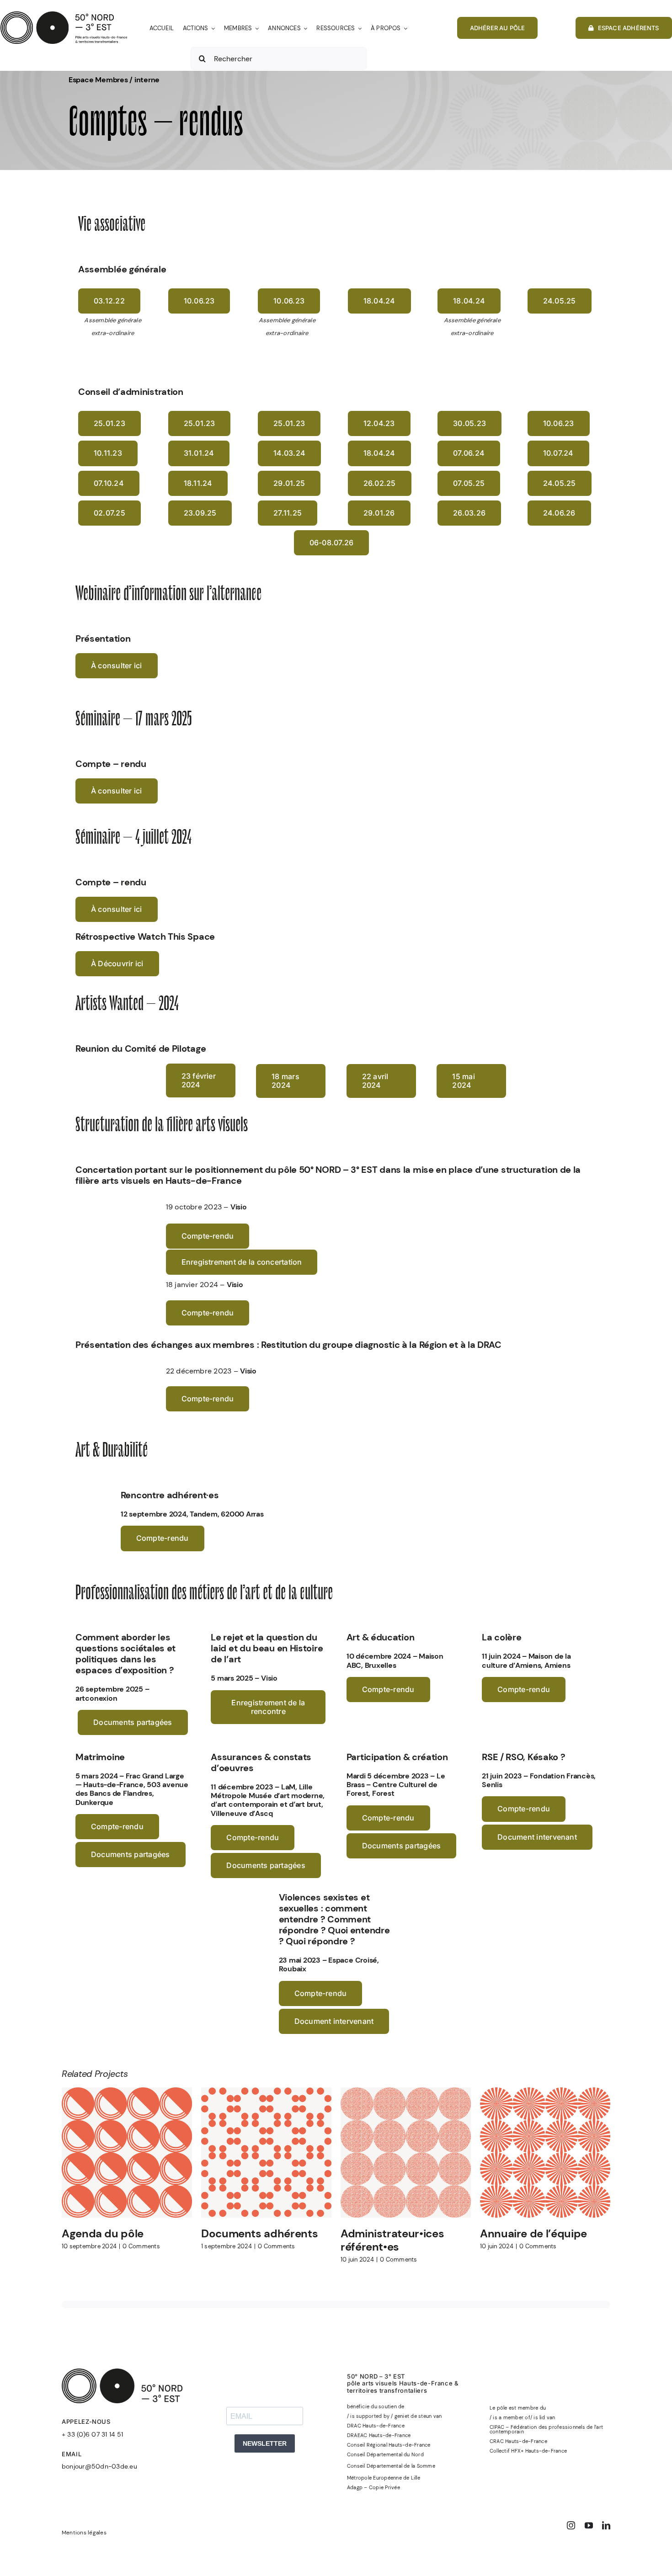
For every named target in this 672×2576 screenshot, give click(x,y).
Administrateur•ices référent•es (392, 2240)
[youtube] (589, 2525)
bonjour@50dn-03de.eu (99, 2466)
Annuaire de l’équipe (533, 2233)
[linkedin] (606, 2525)
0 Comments (141, 2246)
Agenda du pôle (103, 2233)
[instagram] (571, 2525)
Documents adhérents (259, 2233)
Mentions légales (84, 2533)
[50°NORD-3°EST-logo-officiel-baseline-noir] (64, 15)
